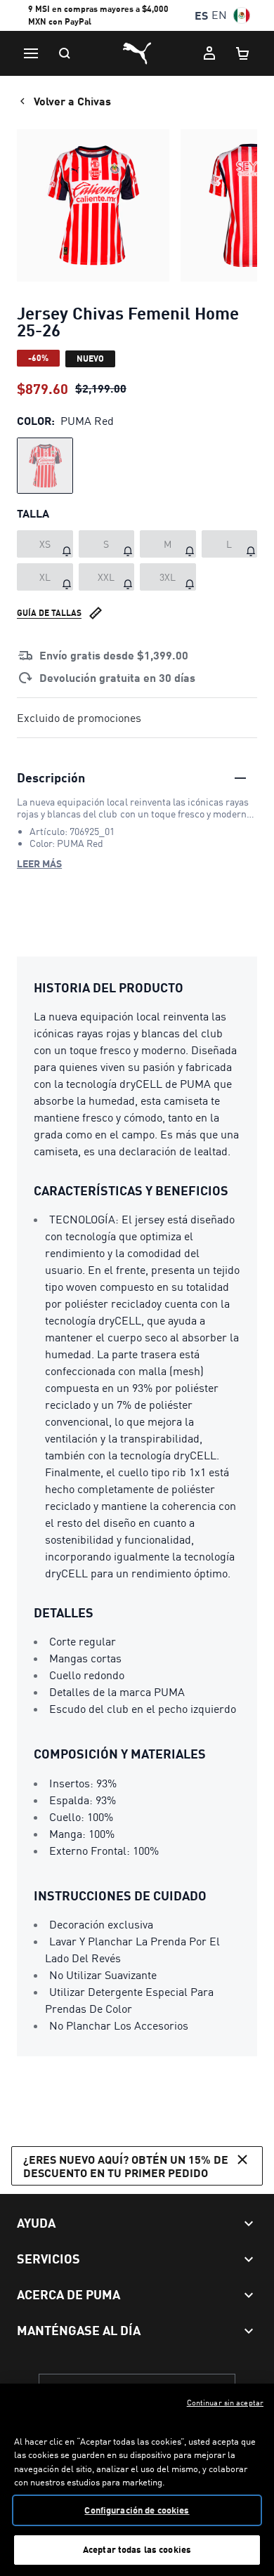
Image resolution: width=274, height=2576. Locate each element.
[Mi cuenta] (209, 53)
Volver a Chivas (72, 101)
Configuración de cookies (137, 2510)
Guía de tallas (49, 613)
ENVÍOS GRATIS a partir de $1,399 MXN (104, 17)
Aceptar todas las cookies (137, 2549)
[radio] (45, 466)
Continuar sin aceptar (225, 2403)
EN (219, 15)
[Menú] (31, 53)
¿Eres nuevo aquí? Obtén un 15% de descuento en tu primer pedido (126, 2166)
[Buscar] (65, 53)
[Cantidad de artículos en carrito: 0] (243, 53)
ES (201, 15)
